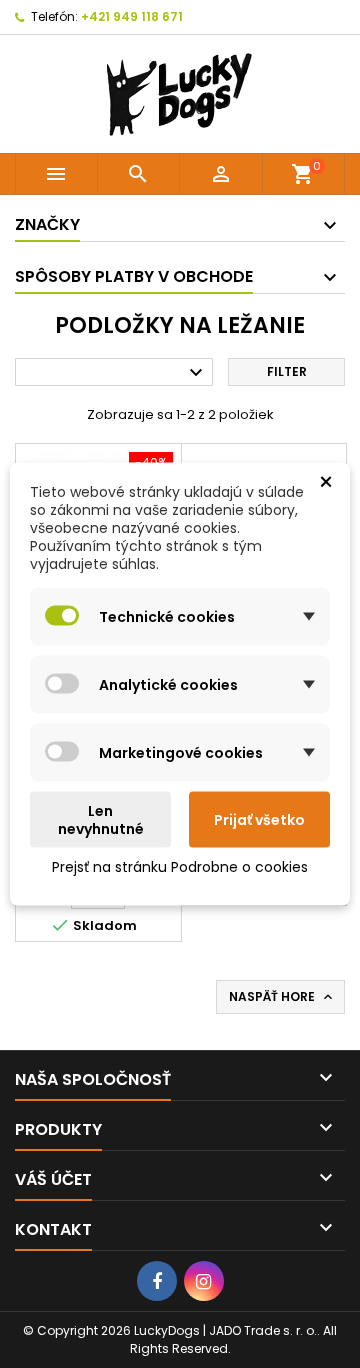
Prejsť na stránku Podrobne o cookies (180, 867)
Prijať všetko (259, 820)
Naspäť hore (282, 997)
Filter (287, 371)
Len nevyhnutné (101, 820)
